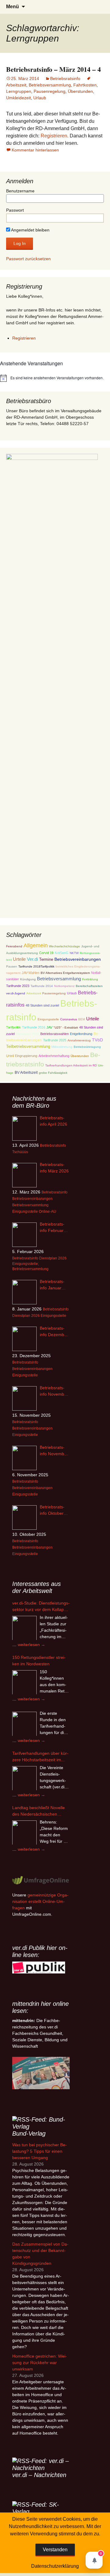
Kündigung (28, 979)
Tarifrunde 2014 (42, 986)
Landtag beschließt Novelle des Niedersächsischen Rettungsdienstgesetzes (38, 1811)
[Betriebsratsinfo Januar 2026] (24, 1292)
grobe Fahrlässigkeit (53, 1073)
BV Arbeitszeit (26, 1072)
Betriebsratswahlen (55, 1034)
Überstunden (80, 91)
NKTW (74, 953)
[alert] (55, 378)
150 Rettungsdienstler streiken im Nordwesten (39, 1661)
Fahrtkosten (85, 85)
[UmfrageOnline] (41, 1880)
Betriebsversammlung (50, 85)
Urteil (10, 1056)
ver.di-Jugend (16, 993)
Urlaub (40, 98)
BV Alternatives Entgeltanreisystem (65, 973)
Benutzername (20, 191)
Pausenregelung (50, 91)
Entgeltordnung (81, 1034)
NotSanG (62, 953)
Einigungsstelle (48, 1019)
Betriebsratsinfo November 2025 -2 (54, 1391)
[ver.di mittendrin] (41, 2073)
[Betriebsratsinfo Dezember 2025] (24, 1339)
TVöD (97, 1040)
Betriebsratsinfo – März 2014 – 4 (53, 69)
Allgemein (36, 946)
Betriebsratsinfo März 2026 (54, 1168)
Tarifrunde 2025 (55, 1040)
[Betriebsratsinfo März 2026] (24, 1175)
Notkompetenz (64, 986)
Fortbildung (90, 979)
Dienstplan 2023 (28, 1034)
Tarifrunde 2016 (34, 1027)
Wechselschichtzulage (64, 946)
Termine (46, 959)
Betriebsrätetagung (87, 1047)
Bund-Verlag (29, 2133)
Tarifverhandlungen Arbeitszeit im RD (71, 1065)
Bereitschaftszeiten (89, 986)
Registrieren (24, 338)
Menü (13, 7)
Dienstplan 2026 (53, 1258)
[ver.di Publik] (39, 1967)
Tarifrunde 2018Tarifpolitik (36, 966)
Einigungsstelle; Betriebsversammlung (30, 1266)
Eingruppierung (26, 1056)
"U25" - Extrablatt (66, 1027)
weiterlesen (31, 1645)
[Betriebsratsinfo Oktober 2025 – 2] (24, 1518)
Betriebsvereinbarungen (78, 959)
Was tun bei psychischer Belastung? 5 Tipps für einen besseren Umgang (40, 2151)
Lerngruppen (19, 91)
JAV (49, 1027)
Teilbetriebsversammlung (28, 1046)
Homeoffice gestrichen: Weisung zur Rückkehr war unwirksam (40, 2363)
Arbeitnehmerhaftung (54, 1056)
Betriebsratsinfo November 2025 (54, 1451)
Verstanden (55, 2550)
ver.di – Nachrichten (39, 2475)
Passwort (15, 210)
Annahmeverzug (79, 1040)
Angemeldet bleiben (30, 230)
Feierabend (14, 946)
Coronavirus (69, 1019)
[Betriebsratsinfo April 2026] (24, 1128)
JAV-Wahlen (31, 973)
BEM (82, 1019)
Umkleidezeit (18, 98)
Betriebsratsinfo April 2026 (53, 1121)
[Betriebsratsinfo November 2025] (24, 1458)
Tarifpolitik (13, 1027)
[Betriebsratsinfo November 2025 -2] (24, 1398)
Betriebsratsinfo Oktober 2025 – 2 (52, 1510)
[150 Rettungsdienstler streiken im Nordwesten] (24, 1682)
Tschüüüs (20, 1152)
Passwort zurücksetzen (28, 259)
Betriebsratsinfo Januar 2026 (52, 1285)
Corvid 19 (46, 953)
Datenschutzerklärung (55, 2566)
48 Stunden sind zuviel (42, 1005)
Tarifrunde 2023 (18, 986)
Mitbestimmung (62, 1047)
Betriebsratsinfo (65, 78)
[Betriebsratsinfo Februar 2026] (24, 1235)
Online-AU (48, 1211)
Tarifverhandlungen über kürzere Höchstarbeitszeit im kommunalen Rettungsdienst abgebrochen (40, 1757)
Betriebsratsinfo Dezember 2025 (54, 1332)
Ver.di (32, 959)
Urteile (19, 959)
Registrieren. (55, 136)
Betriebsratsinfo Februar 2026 (52, 1228)
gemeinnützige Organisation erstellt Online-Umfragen (40, 1901)
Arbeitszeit (34, 993)
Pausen (12, 966)
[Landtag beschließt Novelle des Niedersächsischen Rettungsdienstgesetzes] (24, 1833)
